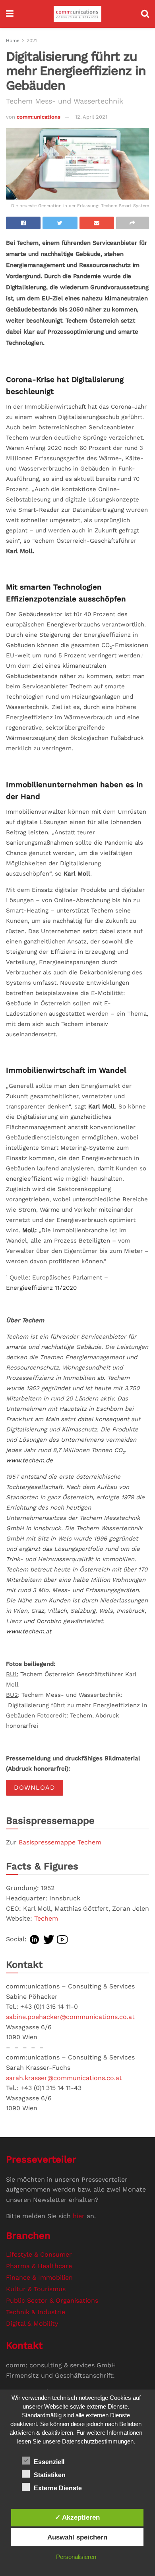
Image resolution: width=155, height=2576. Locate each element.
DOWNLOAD (35, 1787)
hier (79, 2216)
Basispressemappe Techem (60, 1842)
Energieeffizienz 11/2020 (41, 1288)
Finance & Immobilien (39, 2277)
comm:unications (39, 117)
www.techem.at (29, 1631)
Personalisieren (76, 2557)
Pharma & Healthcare (39, 2266)
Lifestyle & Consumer (39, 2254)
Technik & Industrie (36, 2312)
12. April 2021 (91, 117)
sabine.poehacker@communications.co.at (70, 2017)
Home (13, 40)
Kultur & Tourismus (36, 2289)
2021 (32, 40)
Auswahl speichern (77, 2537)
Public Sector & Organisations (52, 2300)
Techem (46, 1918)
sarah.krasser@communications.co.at (64, 2078)
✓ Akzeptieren (77, 2517)
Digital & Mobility (32, 2323)
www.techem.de (29, 1460)
